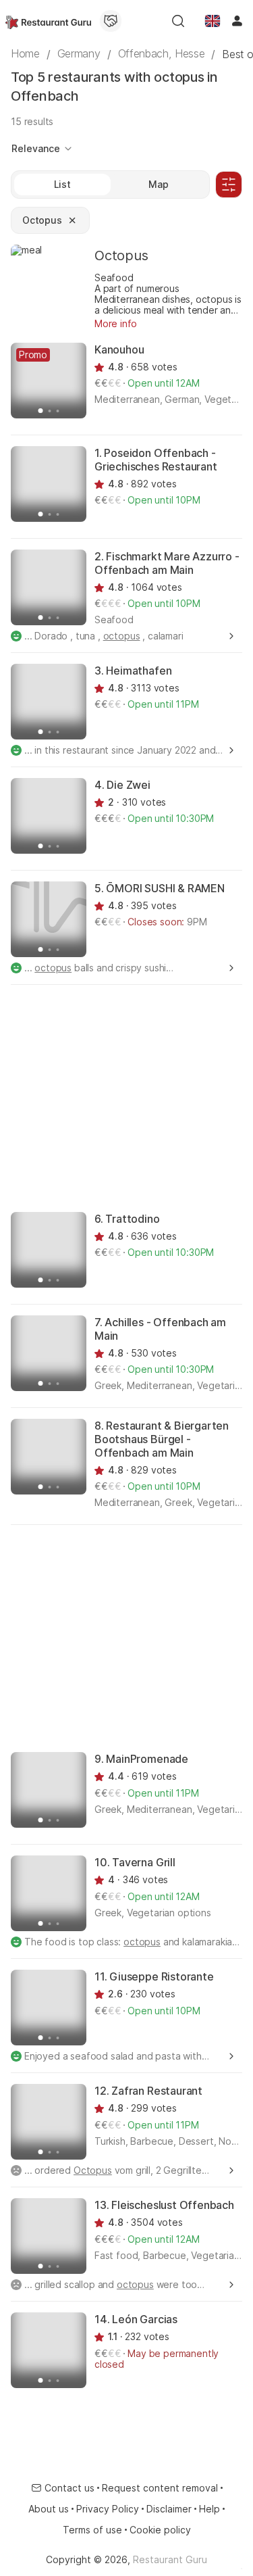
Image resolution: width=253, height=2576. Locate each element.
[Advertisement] (126, 1097)
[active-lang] (213, 21)
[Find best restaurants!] (48, 21)
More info (116, 323)
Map (159, 184)
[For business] (111, 21)
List (62, 184)
